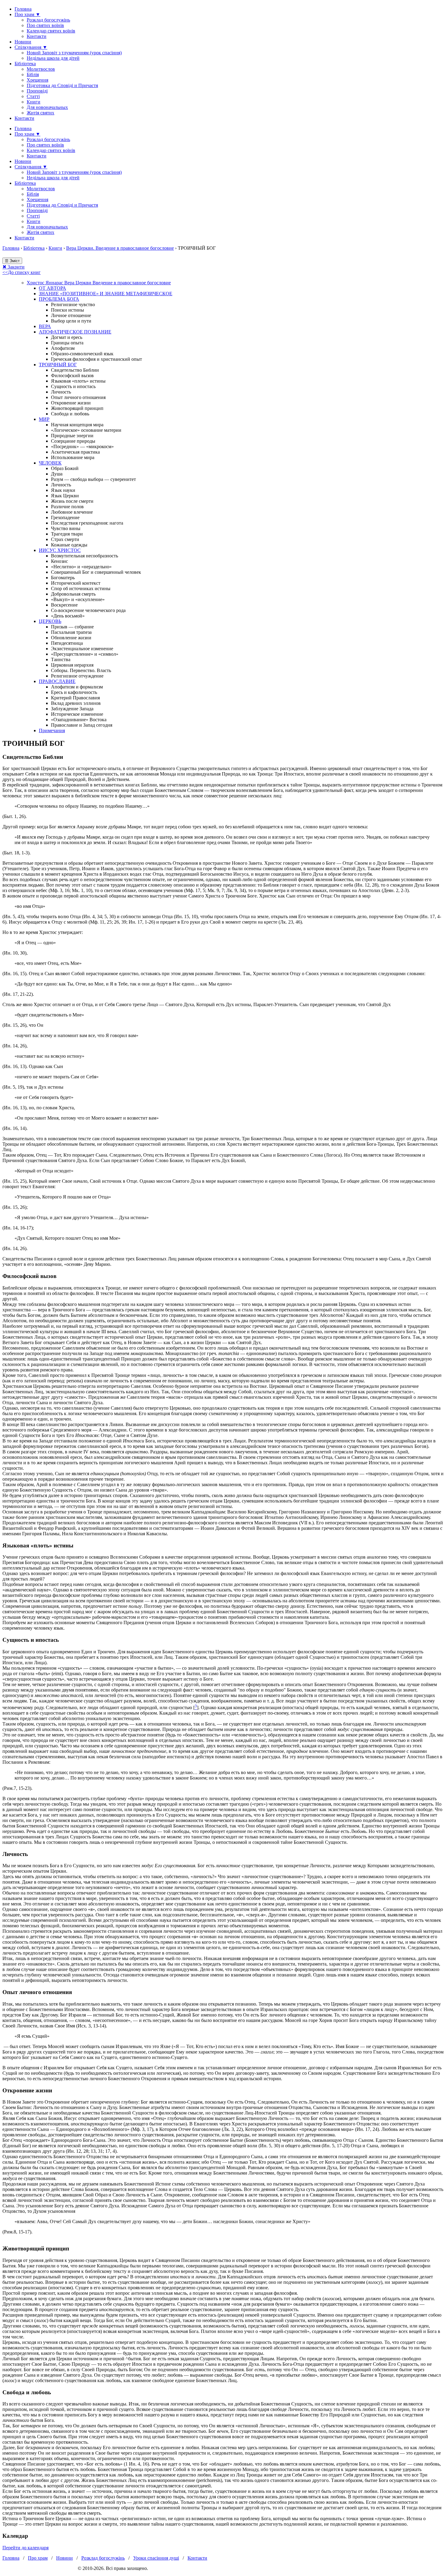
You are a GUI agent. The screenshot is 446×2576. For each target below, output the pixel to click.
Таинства (61, 659)
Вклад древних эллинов (76, 703)
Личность (61, 392)
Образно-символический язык (82, 354)
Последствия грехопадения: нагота (87, 523)
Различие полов (67, 507)
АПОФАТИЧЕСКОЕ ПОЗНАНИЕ (75, 332)
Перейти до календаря (25, 2548)
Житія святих (41, 113)
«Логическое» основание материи (86, 430)
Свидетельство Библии (75, 370)
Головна (23, 9)
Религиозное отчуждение (77, 676)
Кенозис (59, 561)
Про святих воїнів (45, 25)
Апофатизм (63, 348)
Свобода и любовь (70, 414)
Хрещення (37, 80)
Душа (57, 474)
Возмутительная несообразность (84, 556)
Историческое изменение (77, 714)
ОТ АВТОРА (52, 288)
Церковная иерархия (72, 665)
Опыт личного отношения (78, 397)
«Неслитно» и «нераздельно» (81, 567)
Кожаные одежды (69, 545)
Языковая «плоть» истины (78, 381)
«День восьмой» (68, 616)
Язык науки (63, 490)
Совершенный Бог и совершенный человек (96, 572)
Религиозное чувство (73, 304)
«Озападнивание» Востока (79, 720)
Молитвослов (41, 69)
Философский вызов (72, 375)
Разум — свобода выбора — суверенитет (93, 479)
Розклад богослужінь (48, 20)
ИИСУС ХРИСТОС (60, 550)
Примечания (52, 730)
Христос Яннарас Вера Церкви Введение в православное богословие (99, 283)
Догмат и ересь (67, 337)
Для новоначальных (47, 107)
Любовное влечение (72, 512)
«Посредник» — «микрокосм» (82, 446)
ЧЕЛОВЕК (50, 463)
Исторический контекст (76, 583)
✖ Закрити (14, 267)
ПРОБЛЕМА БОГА (59, 299)
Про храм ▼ (27, 14)
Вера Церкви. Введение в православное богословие (120, 248)
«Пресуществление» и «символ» (85, 654)
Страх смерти (65, 539)
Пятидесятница (67, 643)
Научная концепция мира (77, 425)
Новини (23, 42)
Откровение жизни (71, 403)
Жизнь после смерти (72, 501)
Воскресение (64, 605)
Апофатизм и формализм (77, 687)
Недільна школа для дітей (53, 58)
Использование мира (73, 457)
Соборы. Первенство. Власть (81, 670)
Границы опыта (67, 343)
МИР (44, 419)
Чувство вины (66, 528)
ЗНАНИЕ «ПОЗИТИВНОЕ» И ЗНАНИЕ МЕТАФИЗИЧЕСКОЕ (106, 294)
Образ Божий (65, 468)
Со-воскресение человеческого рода (88, 610)
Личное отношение (71, 315)
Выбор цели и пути (71, 321)
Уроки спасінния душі (156, 2558)
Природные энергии (72, 436)
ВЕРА (45, 326)
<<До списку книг (22, 272)
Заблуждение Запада (72, 709)
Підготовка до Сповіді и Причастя (62, 85)
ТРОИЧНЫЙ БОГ (58, 365)
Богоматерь (63, 578)
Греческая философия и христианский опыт (96, 359)
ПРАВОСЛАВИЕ (57, 681)
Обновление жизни (71, 638)
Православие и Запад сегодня (82, 725)
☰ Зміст (12, 261)
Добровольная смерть (73, 594)
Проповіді (37, 91)
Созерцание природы (73, 441)
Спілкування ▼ (31, 47)
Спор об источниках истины (81, 588)
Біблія (33, 74)
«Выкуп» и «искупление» (78, 599)
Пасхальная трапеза (71, 632)
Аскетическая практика (75, 452)
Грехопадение (65, 517)
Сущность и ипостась (73, 386)
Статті (33, 96)
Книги (34, 102)
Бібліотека (25, 64)
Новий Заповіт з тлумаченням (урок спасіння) (74, 53)
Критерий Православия (75, 698)
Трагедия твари (67, 534)
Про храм (38, 2558)
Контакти (37, 36)
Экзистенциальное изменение (82, 649)
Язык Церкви (65, 496)
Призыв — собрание (72, 627)
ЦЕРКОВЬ (50, 621)
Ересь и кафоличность (74, 692)
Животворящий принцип (77, 408)
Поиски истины (68, 310)
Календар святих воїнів (51, 31)
